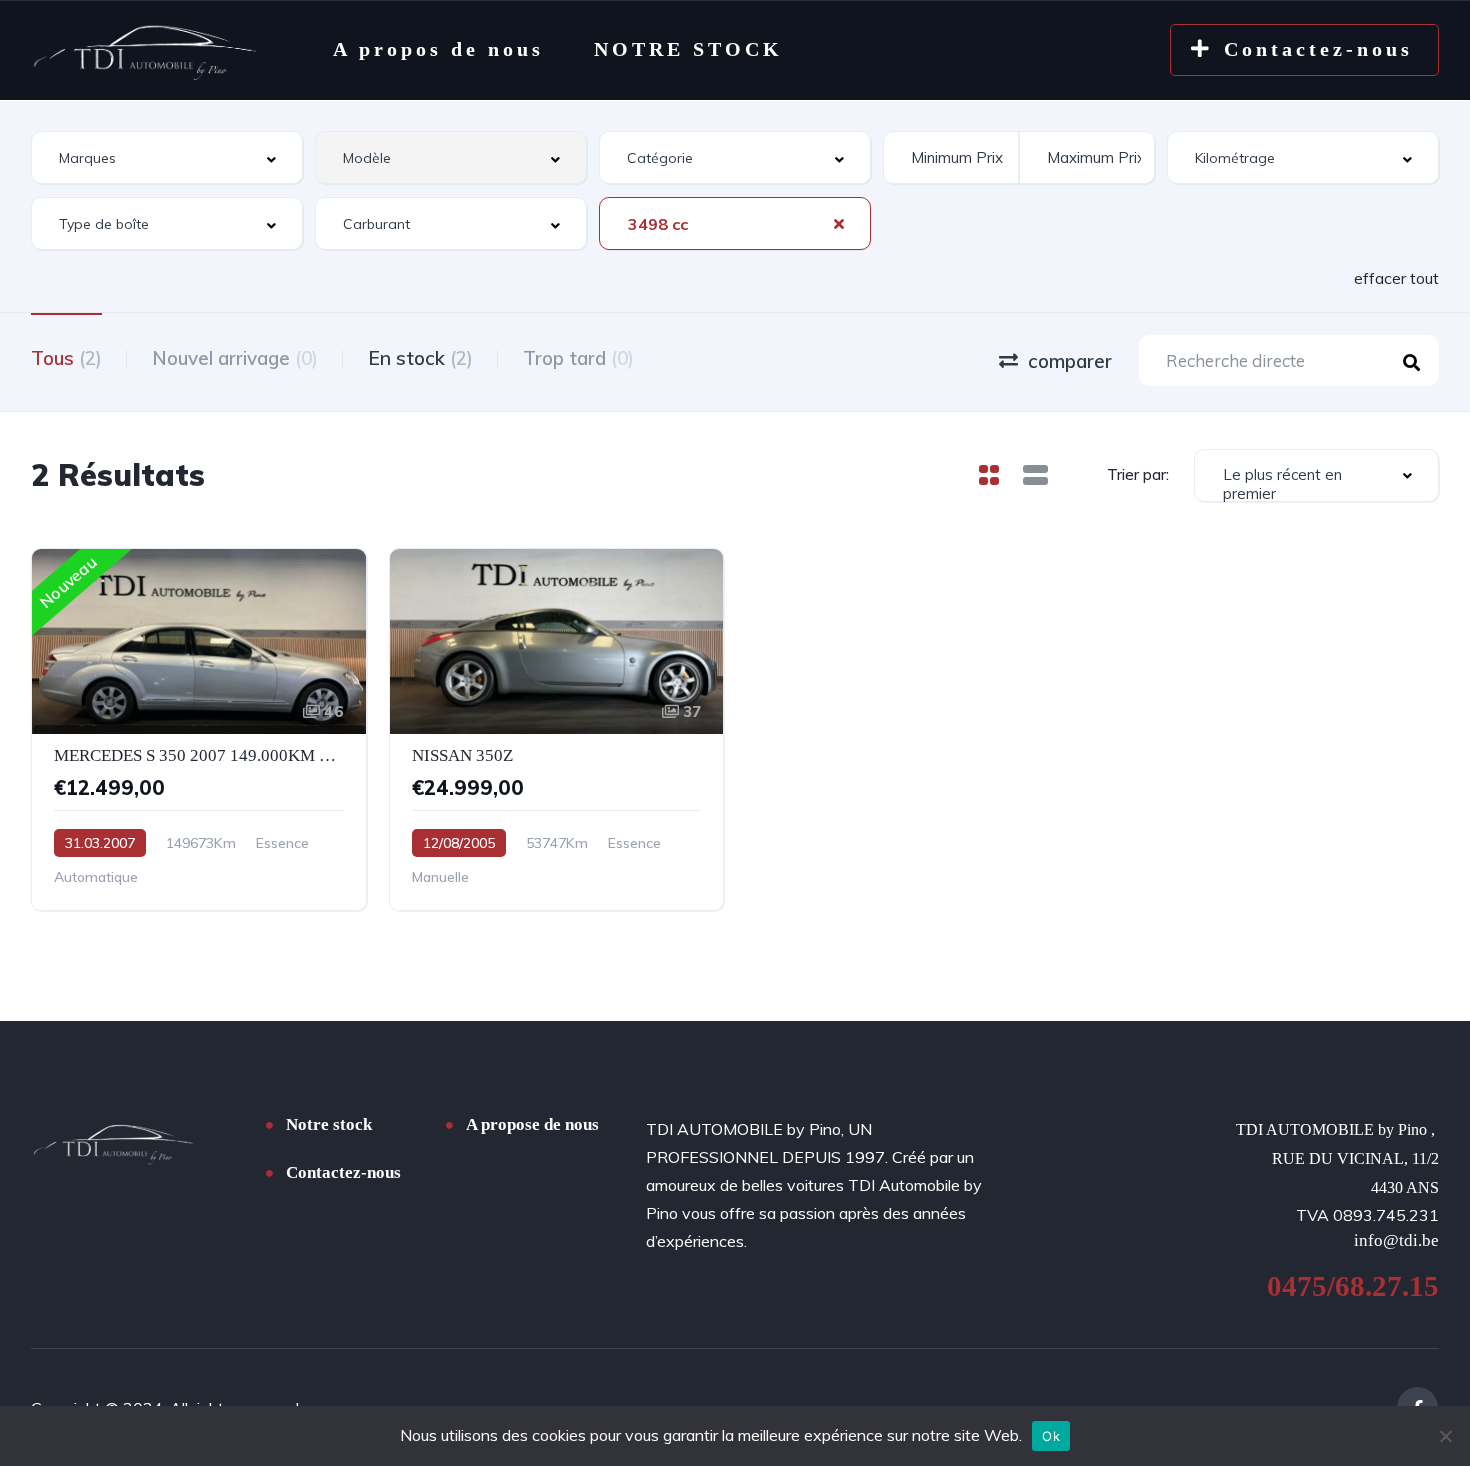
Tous (66, 358)
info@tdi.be (1396, 1240)
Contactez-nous (343, 1172)
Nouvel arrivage (235, 358)
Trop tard (578, 358)
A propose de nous (532, 1124)
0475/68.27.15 (1353, 1286)
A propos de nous (438, 49)
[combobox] (167, 157)
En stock (420, 358)
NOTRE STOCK (688, 49)
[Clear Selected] (839, 223)
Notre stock (329, 1124)
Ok (1051, 1436)
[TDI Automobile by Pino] (145, 49)
